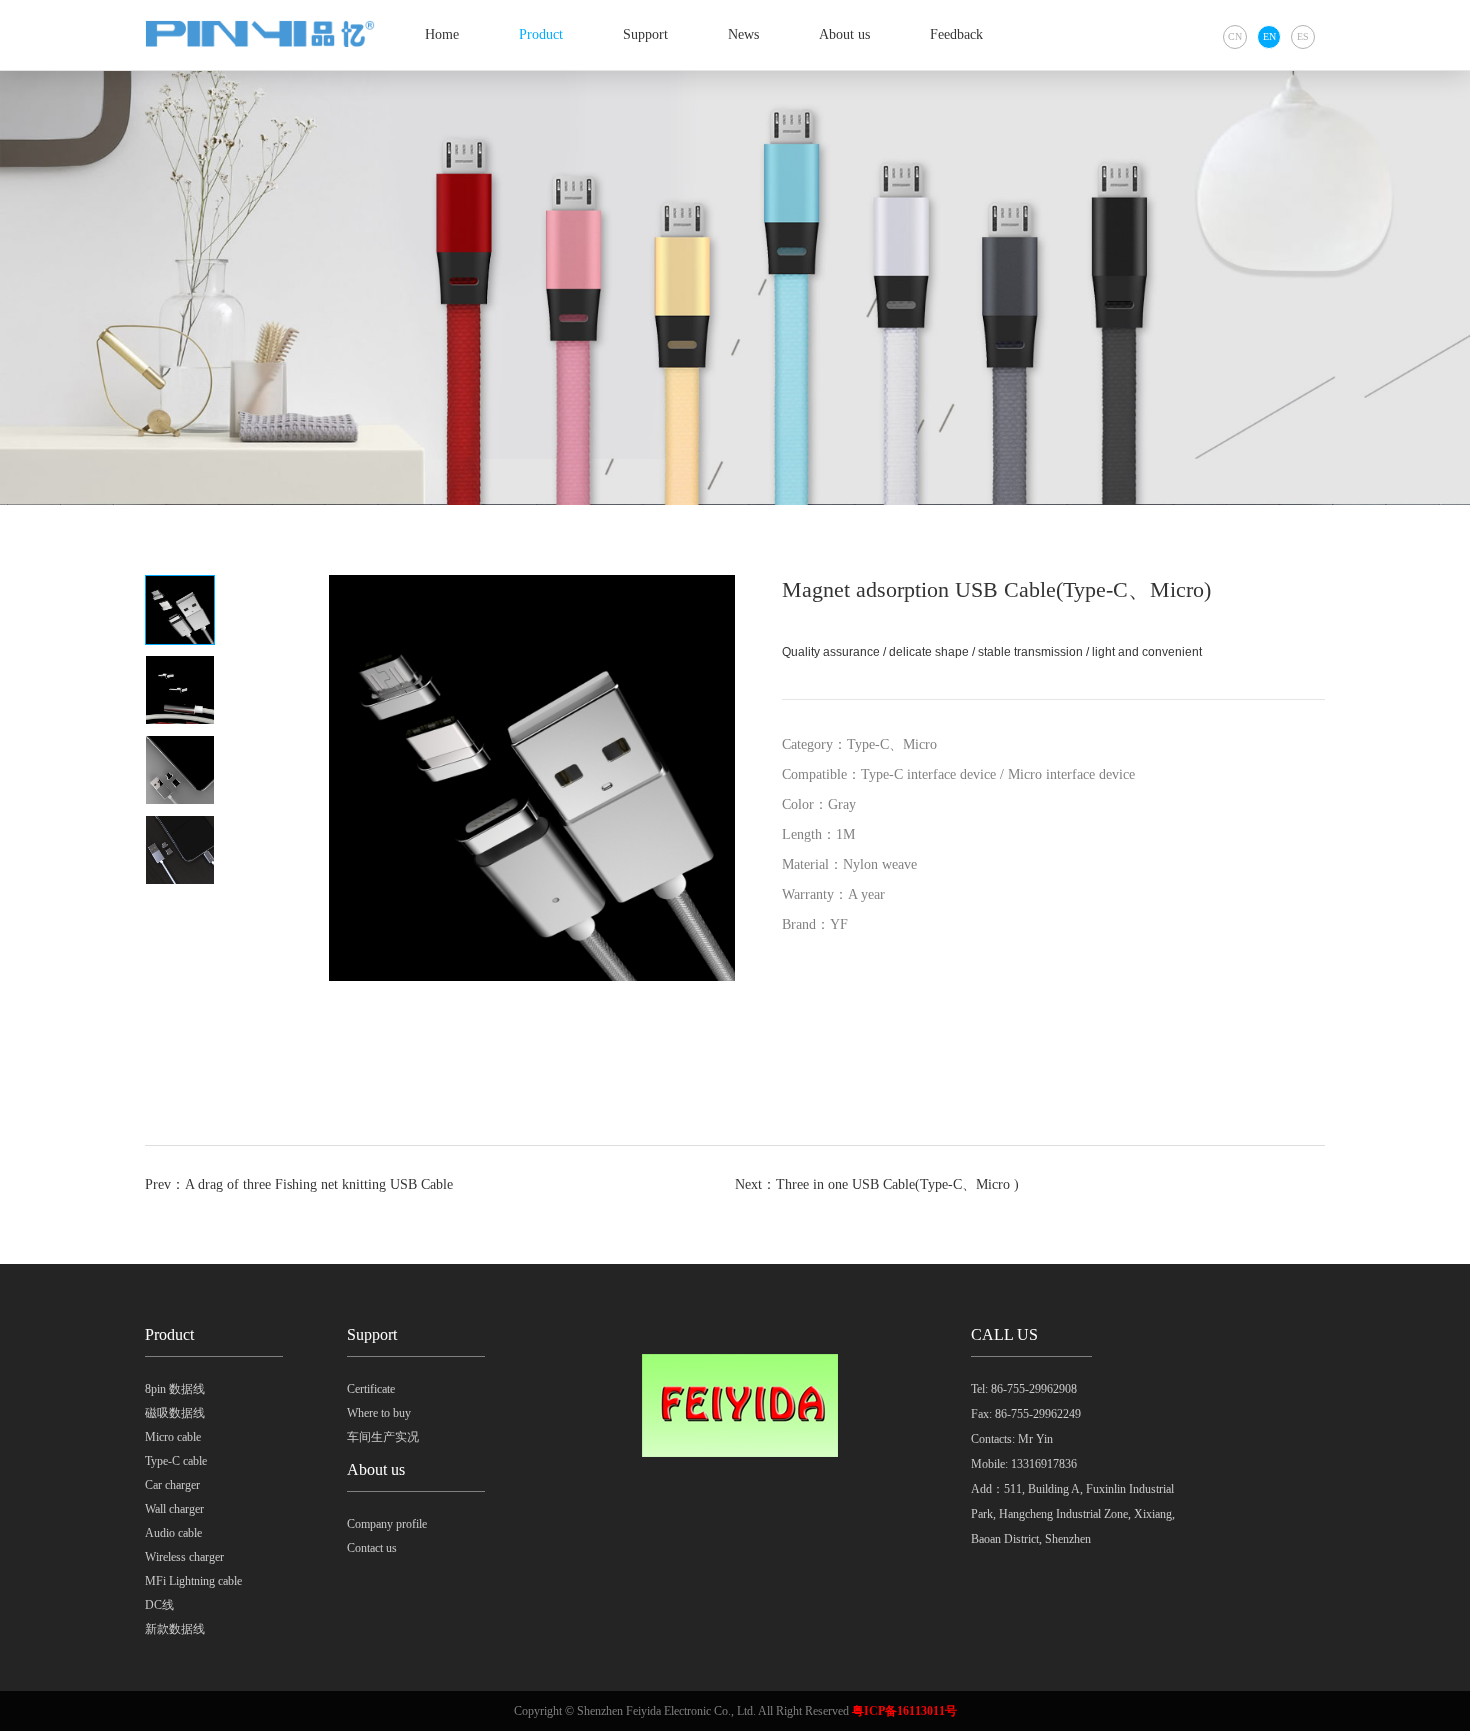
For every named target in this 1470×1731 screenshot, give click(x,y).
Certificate (371, 1389)
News (743, 34)
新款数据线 (175, 1629)
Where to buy (379, 1413)
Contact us (372, 1548)
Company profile (387, 1524)
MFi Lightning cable (193, 1581)
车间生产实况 (383, 1437)
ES (1303, 36)
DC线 (159, 1605)
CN (1235, 36)
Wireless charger (184, 1557)
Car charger (172, 1485)
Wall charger (174, 1509)
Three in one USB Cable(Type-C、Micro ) (897, 1184)
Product (541, 34)
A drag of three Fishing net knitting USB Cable (319, 1184)
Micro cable (173, 1437)
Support (645, 34)
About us (844, 34)
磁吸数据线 (175, 1413)
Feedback (956, 34)
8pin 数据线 (175, 1389)
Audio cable (173, 1533)
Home (442, 34)
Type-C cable (176, 1461)
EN (1269, 36)
